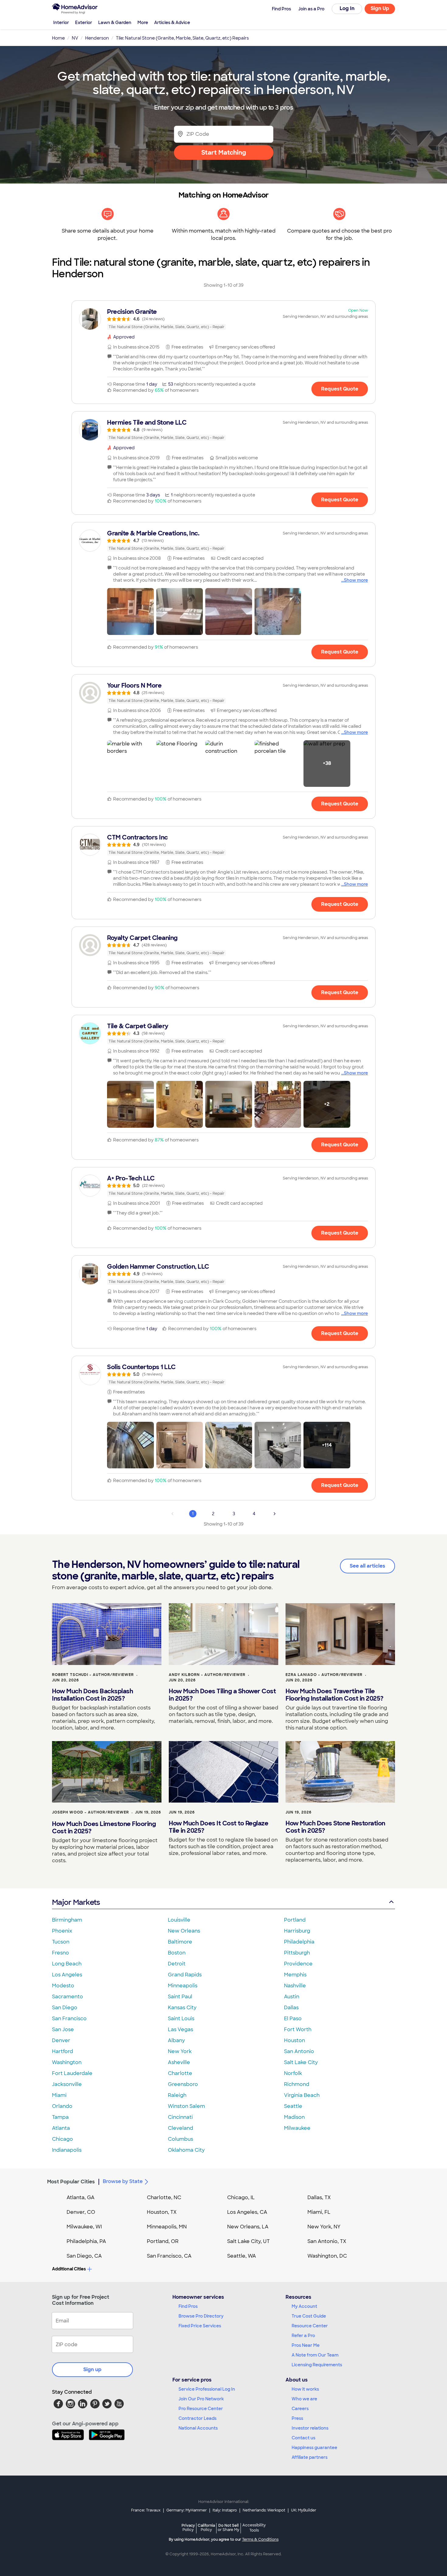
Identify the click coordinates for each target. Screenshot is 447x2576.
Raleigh (177, 2095)
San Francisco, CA (169, 2256)
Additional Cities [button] (69, 2269)
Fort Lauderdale (72, 2073)
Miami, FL (319, 2212)
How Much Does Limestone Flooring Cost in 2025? (104, 1828)
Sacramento (68, 1997)
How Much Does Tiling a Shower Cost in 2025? (222, 1695)
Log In (347, 8)
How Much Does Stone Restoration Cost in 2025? (335, 1827)
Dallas (291, 2008)
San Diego (65, 2008)
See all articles (367, 1566)
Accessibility (254, 2528)
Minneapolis (183, 1986)
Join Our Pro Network (201, 2399)
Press (297, 2418)
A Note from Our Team (315, 2355)
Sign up (92, 2369)
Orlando (62, 2106)
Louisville (179, 1920)
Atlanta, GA (81, 2197)
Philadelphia (299, 1942)
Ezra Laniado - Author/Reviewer (324, 1675)
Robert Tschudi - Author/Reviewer (93, 1675)
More (143, 23)
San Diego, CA (84, 2256)
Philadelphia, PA (86, 2241)
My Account (304, 2306)
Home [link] (58, 38)
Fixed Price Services (200, 2326)
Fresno (61, 1953)
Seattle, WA (242, 2256)
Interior (61, 23)
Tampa (60, 2117)
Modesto (63, 1986)
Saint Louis (181, 2019)
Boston (177, 1953)
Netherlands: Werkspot (264, 2510)
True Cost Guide (309, 2316)
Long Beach (67, 1964)
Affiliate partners (310, 2457)
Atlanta (61, 2128)
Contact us (303, 2438)
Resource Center (310, 2326)
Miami (59, 2095)
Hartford (62, 2051)
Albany (176, 2040)
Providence (298, 1964)
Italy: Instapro (225, 2510)
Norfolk (293, 2073)
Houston (295, 2040)
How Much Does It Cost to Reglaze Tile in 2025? (218, 1827)
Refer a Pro (303, 2336)
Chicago (62, 2139)
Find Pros (188, 2306)
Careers (300, 2409)
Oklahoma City (186, 2150)
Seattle (293, 2106)
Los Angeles (67, 1975)
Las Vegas (180, 2029)
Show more (356, 580)
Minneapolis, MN (167, 2227)
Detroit (177, 1964)
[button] (130, 612)
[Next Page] (275, 1514)
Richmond (297, 2084)
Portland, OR (163, 2241)
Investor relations (310, 2428)
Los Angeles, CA (247, 2212)
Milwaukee (297, 2128)
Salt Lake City (301, 2062)
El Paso (293, 2019)
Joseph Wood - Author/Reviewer (90, 1812)
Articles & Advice (172, 23)
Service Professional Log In (207, 2389)
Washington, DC (327, 2256)
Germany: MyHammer (187, 2510)
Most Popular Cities (71, 2182)
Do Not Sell (229, 2527)
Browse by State (123, 2181)
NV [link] (75, 38)
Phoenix (62, 1931)
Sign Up (380, 8)
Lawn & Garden (115, 23)
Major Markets (76, 1902)
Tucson (61, 1942)
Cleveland (180, 2128)
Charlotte (180, 2073)
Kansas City (182, 2008)
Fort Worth (298, 2029)
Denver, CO (81, 2212)
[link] (223, 319)
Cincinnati (180, 2117)
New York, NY (324, 2227)
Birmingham (67, 1920)
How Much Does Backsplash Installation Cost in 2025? (92, 1695)
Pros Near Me (306, 2345)
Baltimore (180, 1942)
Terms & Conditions (260, 2539)
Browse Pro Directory (201, 2316)
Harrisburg (297, 1931)
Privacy (188, 2527)
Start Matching (224, 152)
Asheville (179, 2062)
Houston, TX (162, 2212)
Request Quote (340, 389)
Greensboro (183, 2084)
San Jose (63, 2029)
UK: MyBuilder (304, 2510)
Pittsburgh (297, 1953)
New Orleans (184, 1931)
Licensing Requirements (317, 2365)
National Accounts (198, 2428)
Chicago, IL (241, 2197)
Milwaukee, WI (84, 2227)
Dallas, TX (319, 2197)
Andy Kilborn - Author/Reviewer (207, 1675)
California (206, 2527)
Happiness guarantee (314, 2448)
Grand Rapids (185, 1975)
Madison (294, 2117)
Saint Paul (180, 1997)
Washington (67, 2062)
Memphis (295, 1975)
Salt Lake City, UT (248, 2241)
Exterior (84, 23)
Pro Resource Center (201, 2409)
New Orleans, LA (248, 2227)
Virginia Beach (302, 2095)
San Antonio (299, 2051)
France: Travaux (146, 2510)
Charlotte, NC (164, 2197)
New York (180, 2051)
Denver (61, 2040)
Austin (292, 1997)
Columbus (180, 2139)
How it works (305, 2389)
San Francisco (69, 2019)
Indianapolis (67, 2150)
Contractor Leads (198, 2418)
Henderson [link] (97, 38)
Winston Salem (186, 2106)
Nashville (295, 1986)
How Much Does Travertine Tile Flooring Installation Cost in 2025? (334, 1695)
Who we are (304, 2399)
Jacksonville (67, 2084)
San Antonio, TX (327, 2241)
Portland (295, 1920)
